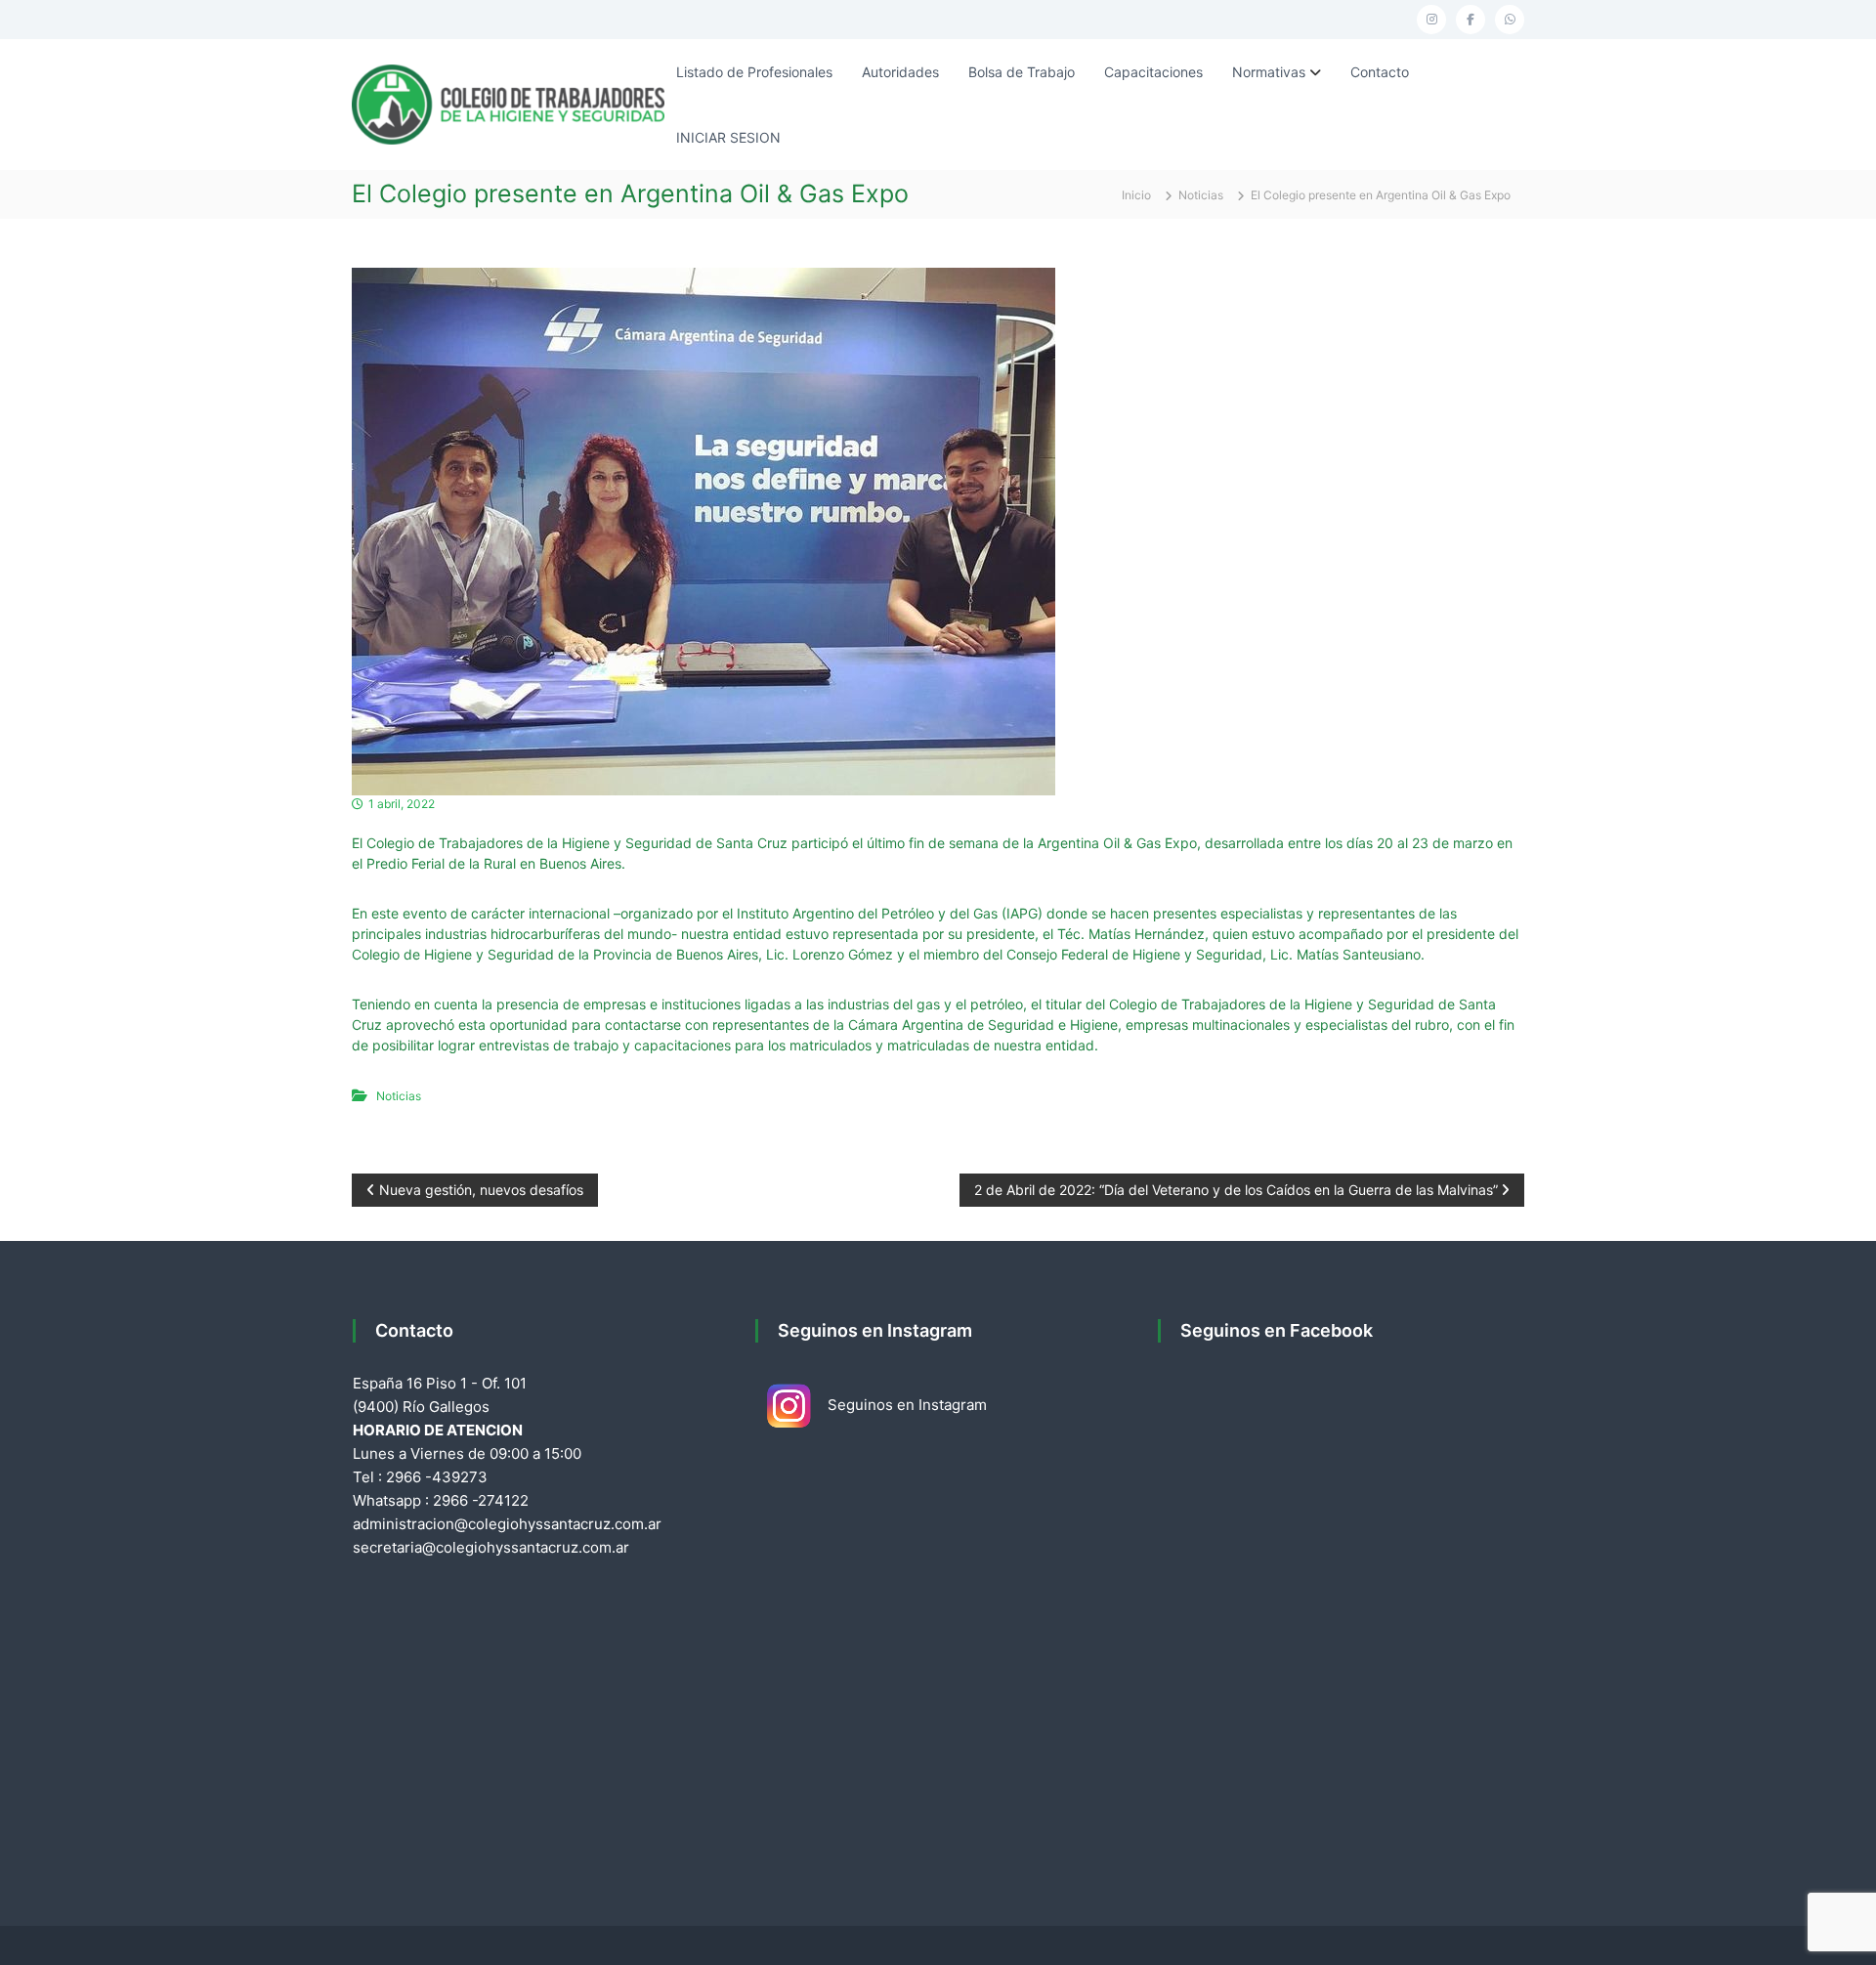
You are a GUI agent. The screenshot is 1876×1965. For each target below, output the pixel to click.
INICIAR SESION (728, 137)
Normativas (1269, 72)
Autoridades (900, 72)
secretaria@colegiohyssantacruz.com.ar (491, 1547)
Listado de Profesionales (754, 72)
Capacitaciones (1153, 72)
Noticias (1201, 195)
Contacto (1380, 72)
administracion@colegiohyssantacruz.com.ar (507, 1524)
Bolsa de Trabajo (1022, 72)
